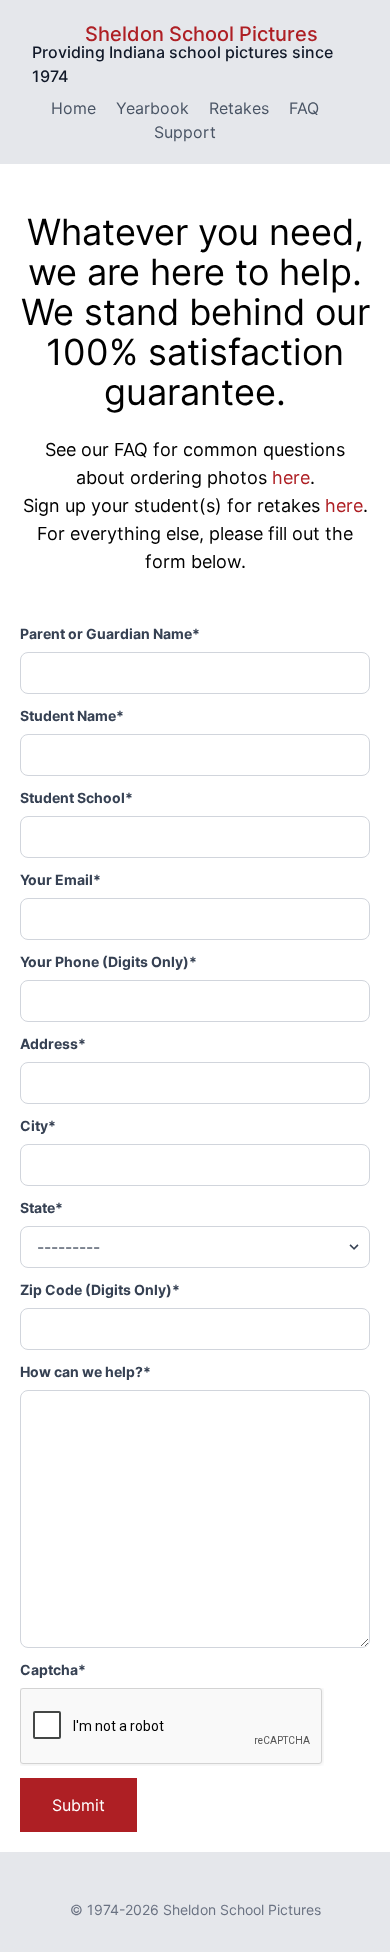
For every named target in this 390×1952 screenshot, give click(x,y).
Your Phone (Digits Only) (108, 961)
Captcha (53, 1669)
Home (73, 108)
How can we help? (85, 1371)
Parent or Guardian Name (110, 633)
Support (185, 132)
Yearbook (152, 108)
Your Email (60, 879)
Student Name (72, 715)
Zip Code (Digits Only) (100, 1289)
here (291, 477)
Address (53, 1043)
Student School (76, 797)
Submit (78, 1805)
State (41, 1207)
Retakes (239, 108)
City (38, 1125)
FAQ (304, 108)
